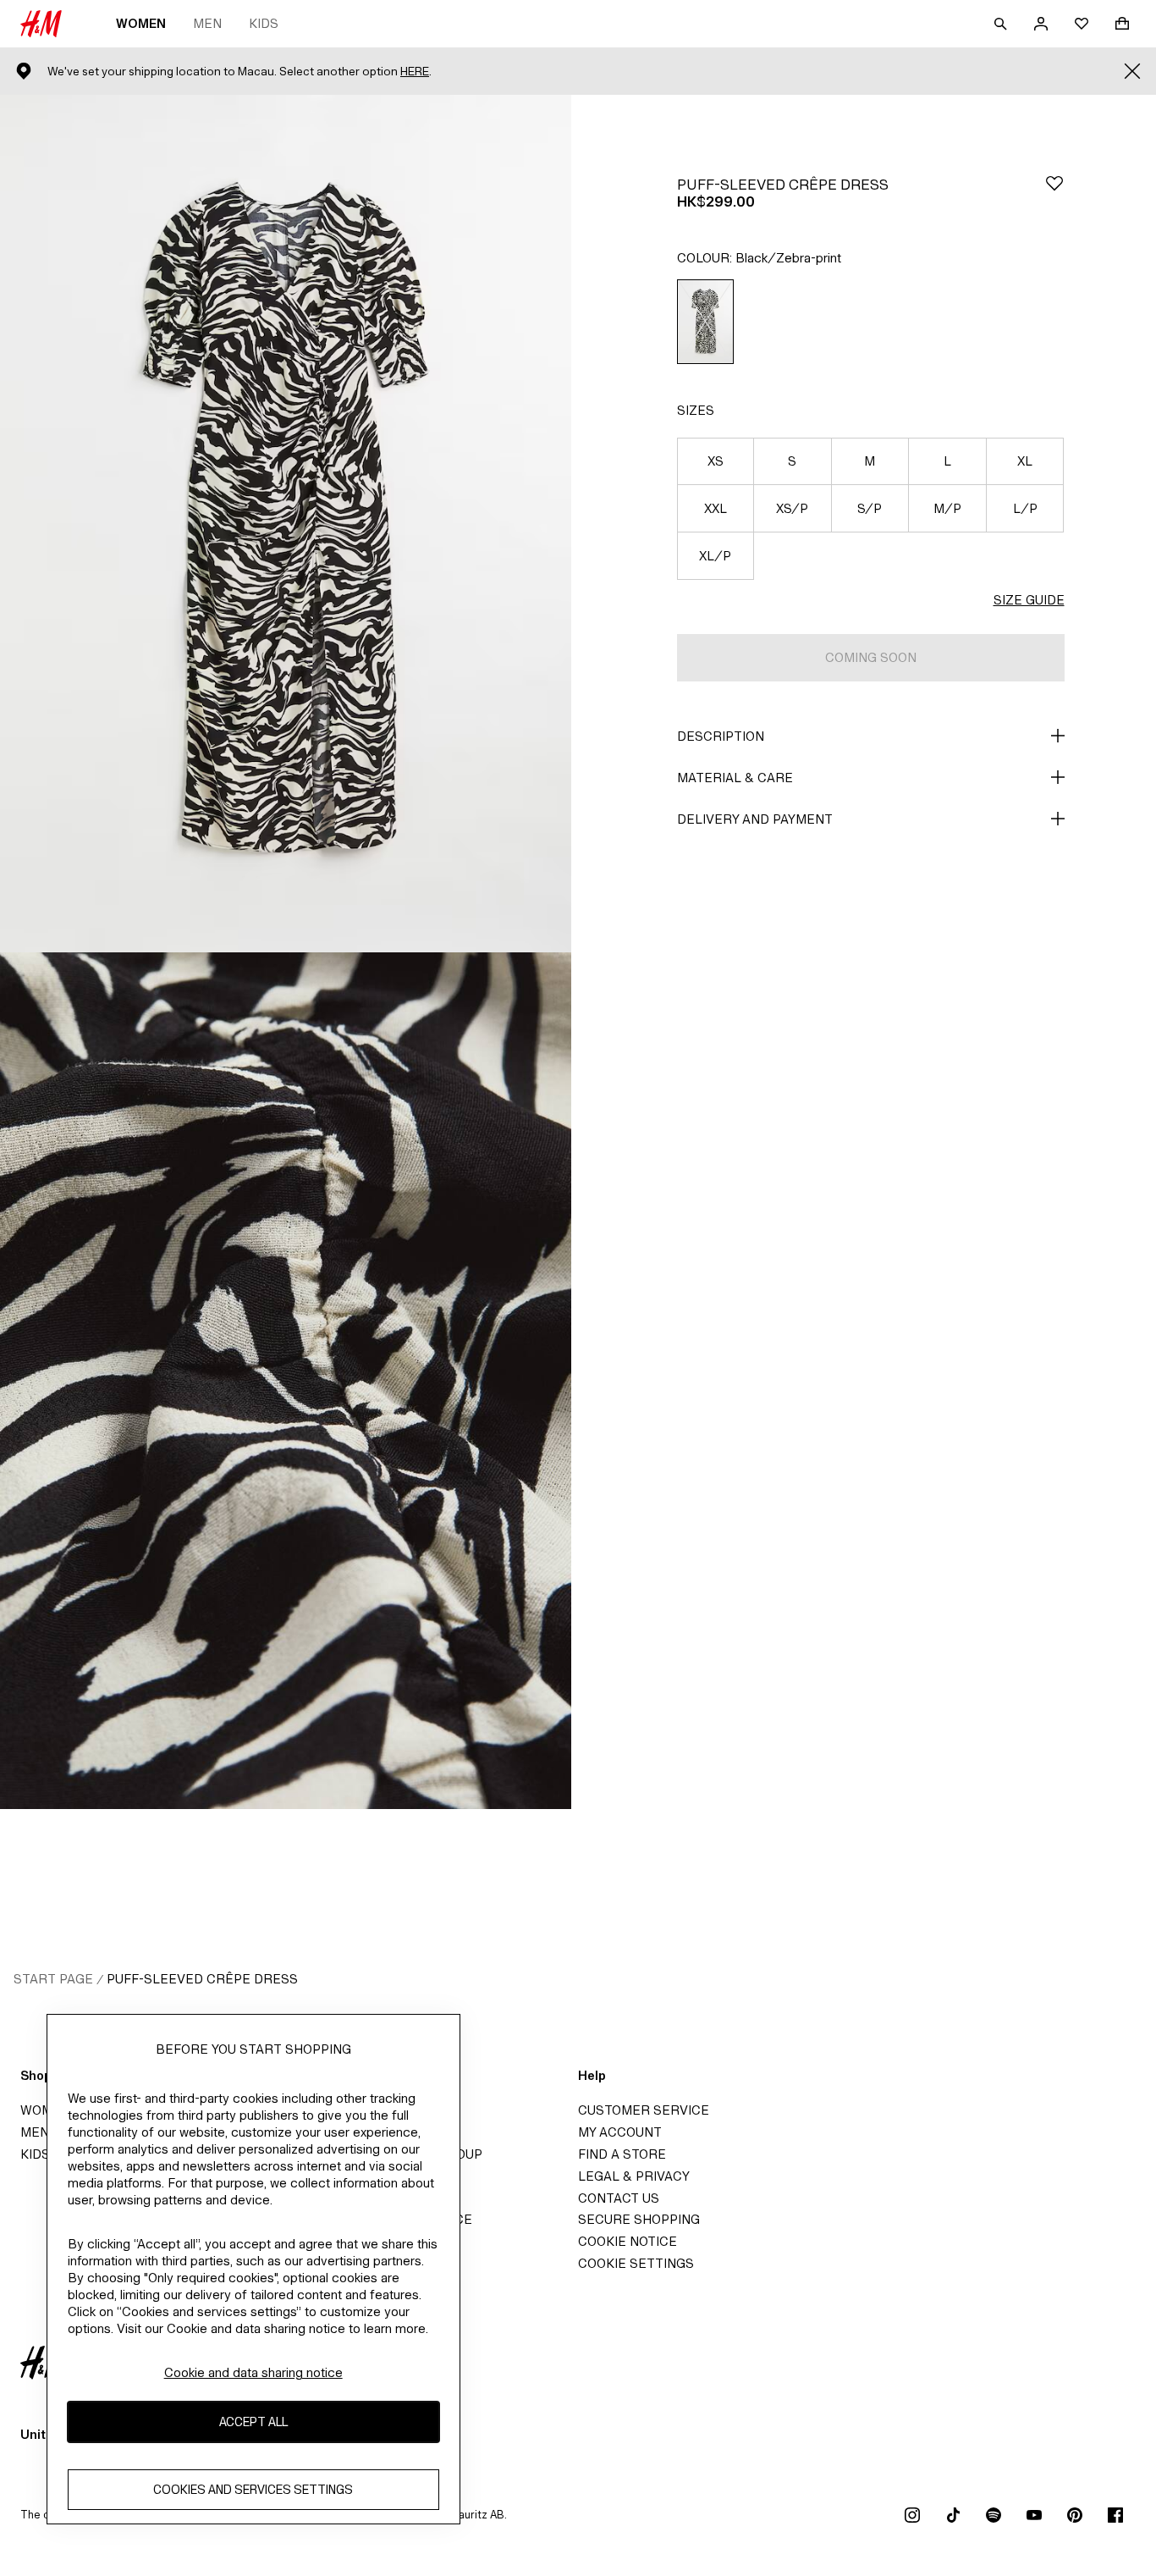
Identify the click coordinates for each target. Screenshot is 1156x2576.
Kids (264, 23)
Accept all (253, 2422)
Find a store (622, 2154)
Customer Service (644, 2110)
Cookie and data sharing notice (253, 2372)
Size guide (1029, 600)
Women (141, 23)
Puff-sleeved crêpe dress (202, 1979)
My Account (620, 2132)
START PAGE (53, 1979)
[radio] (705, 322)
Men (207, 23)
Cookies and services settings (253, 2490)
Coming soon (871, 657)
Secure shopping (639, 2219)
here (415, 72)
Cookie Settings (636, 2263)
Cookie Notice (628, 2241)
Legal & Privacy (634, 2176)
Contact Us (619, 2198)
